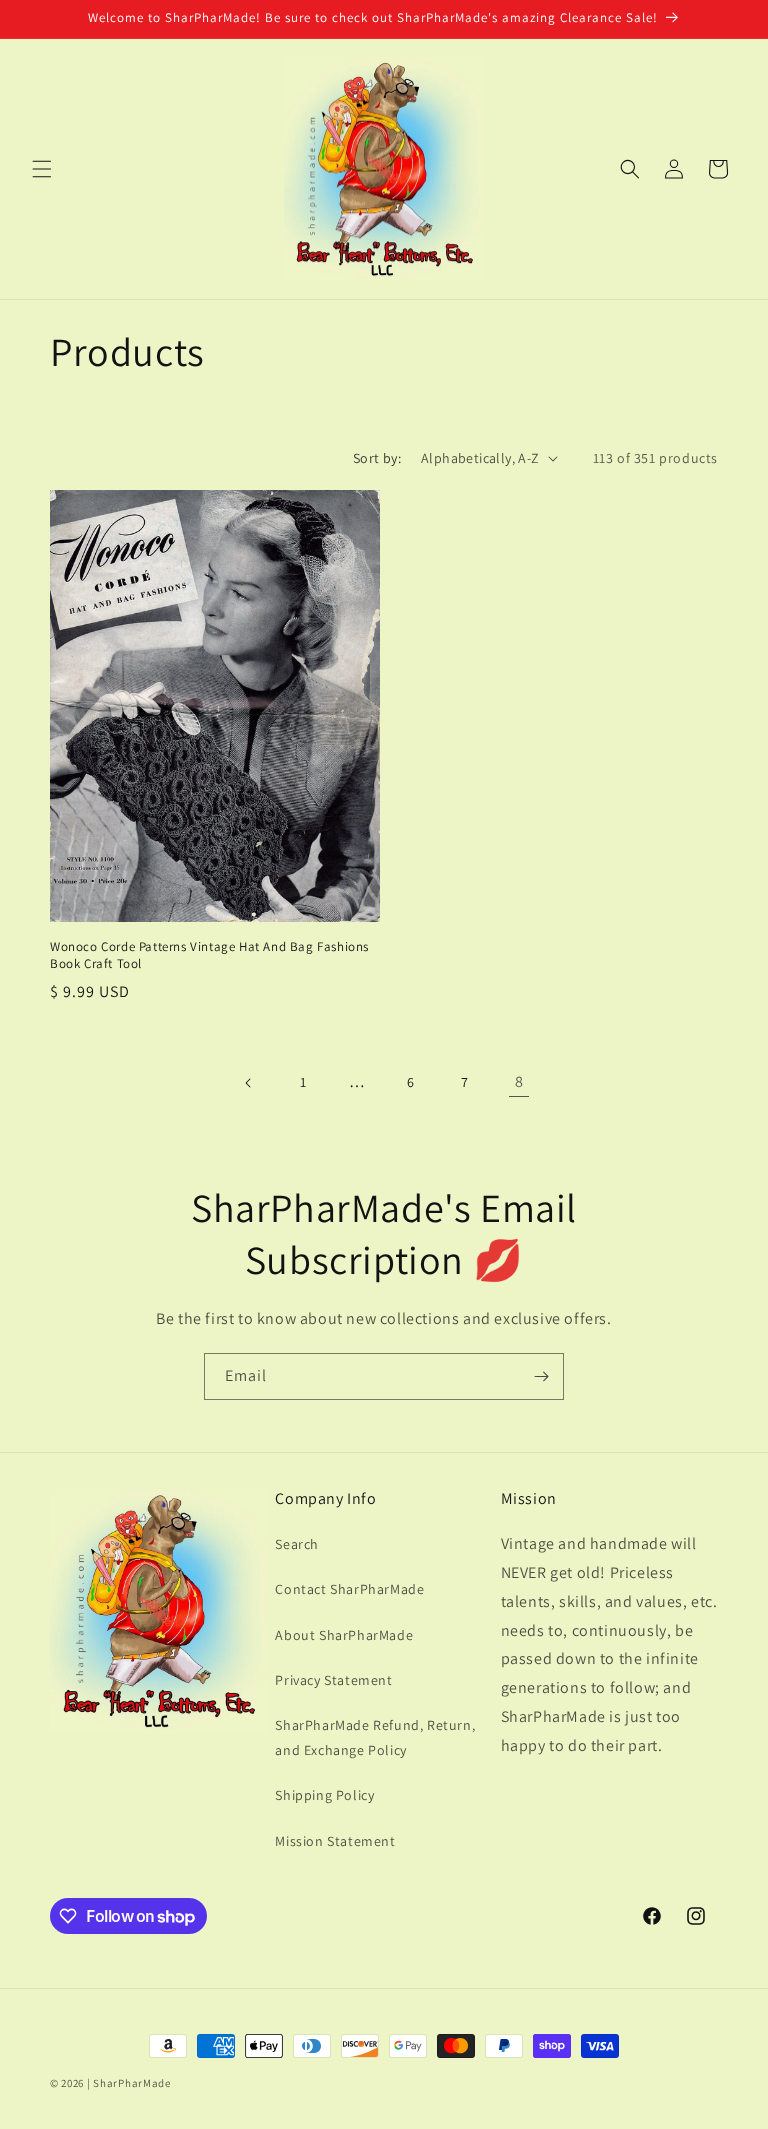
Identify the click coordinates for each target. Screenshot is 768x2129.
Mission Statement (335, 1841)
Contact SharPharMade (349, 1589)
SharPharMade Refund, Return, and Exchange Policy (375, 1737)
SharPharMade (131, 2083)
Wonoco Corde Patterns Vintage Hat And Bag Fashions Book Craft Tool (209, 955)
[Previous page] (249, 1083)
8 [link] (519, 1081)
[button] (42, 169)
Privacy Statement (333, 1680)
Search (297, 1544)
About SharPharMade (344, 1635)
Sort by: (377, 458)
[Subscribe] (541, 1376)
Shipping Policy (324, 1795)
